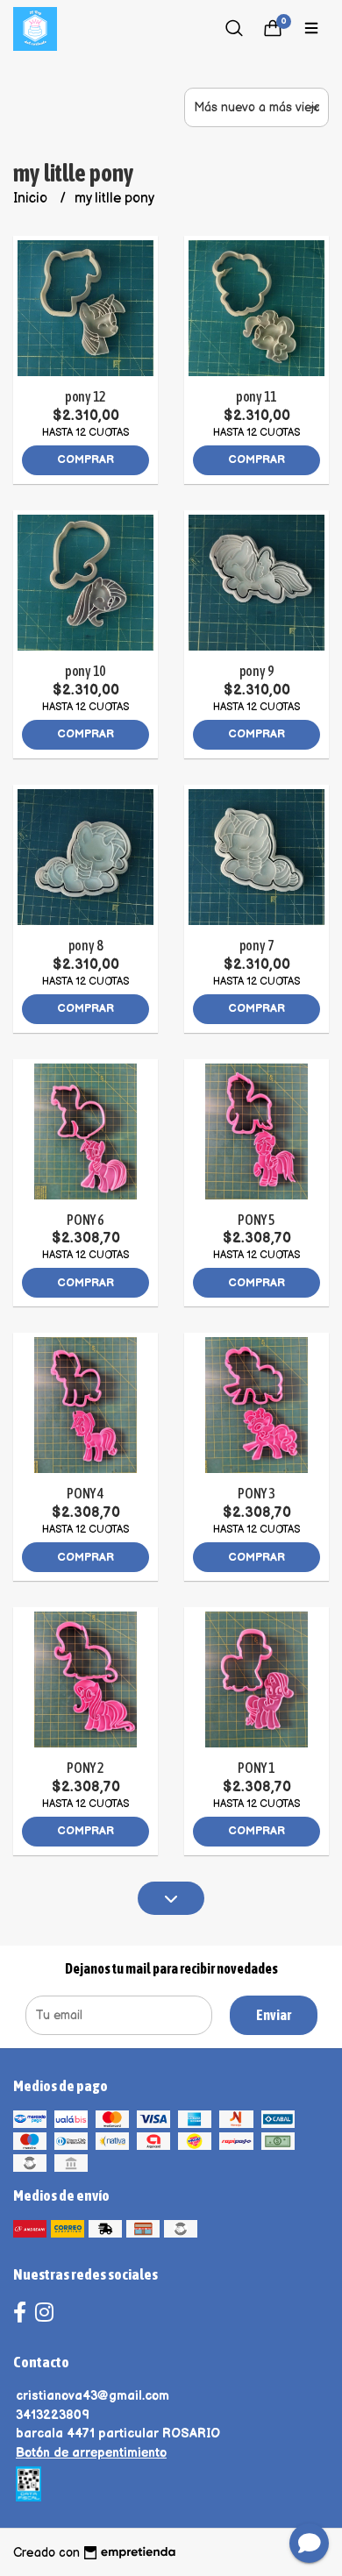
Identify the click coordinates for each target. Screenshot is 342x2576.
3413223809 (53, 2415)
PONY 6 (85, 1220)
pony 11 (257, 396)
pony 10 (86, 671)
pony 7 (257, 945)
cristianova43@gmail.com (93, 2396)
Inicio (32, 199)
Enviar (274, 2015)
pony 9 (257, 671)
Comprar (85, 459)
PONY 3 (256, 1493)
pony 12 (86, 396)
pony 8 (86, 945)
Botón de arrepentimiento (91, 2453)
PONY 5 (256, 1220)
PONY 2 (85, 1768)
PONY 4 (85, 1493)
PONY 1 (256, 1768)
